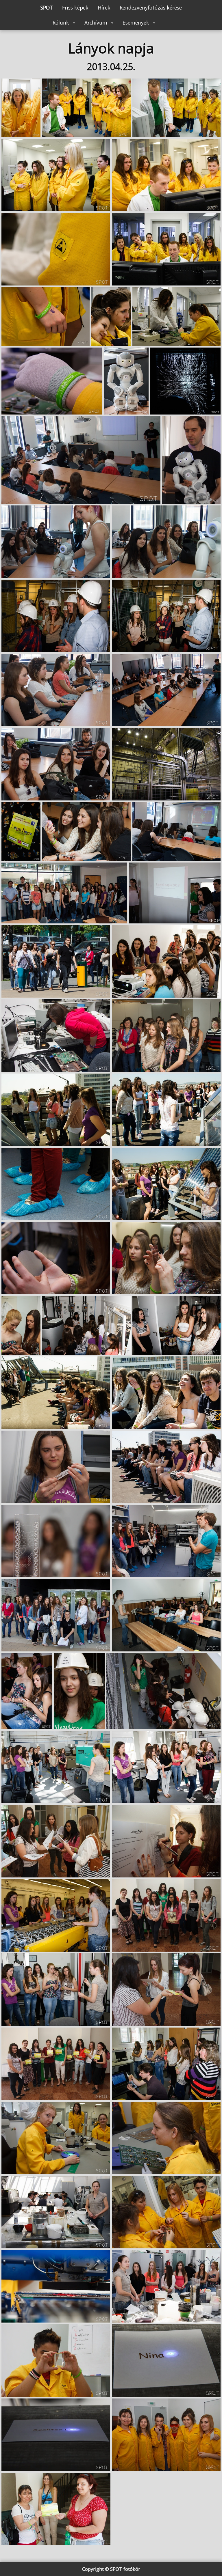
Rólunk (62, 23)
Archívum (97, 23)
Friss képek (75, 8)
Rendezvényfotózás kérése (151, 8)
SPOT (47, 8)
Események (137, 23)
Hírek (104, 8)
